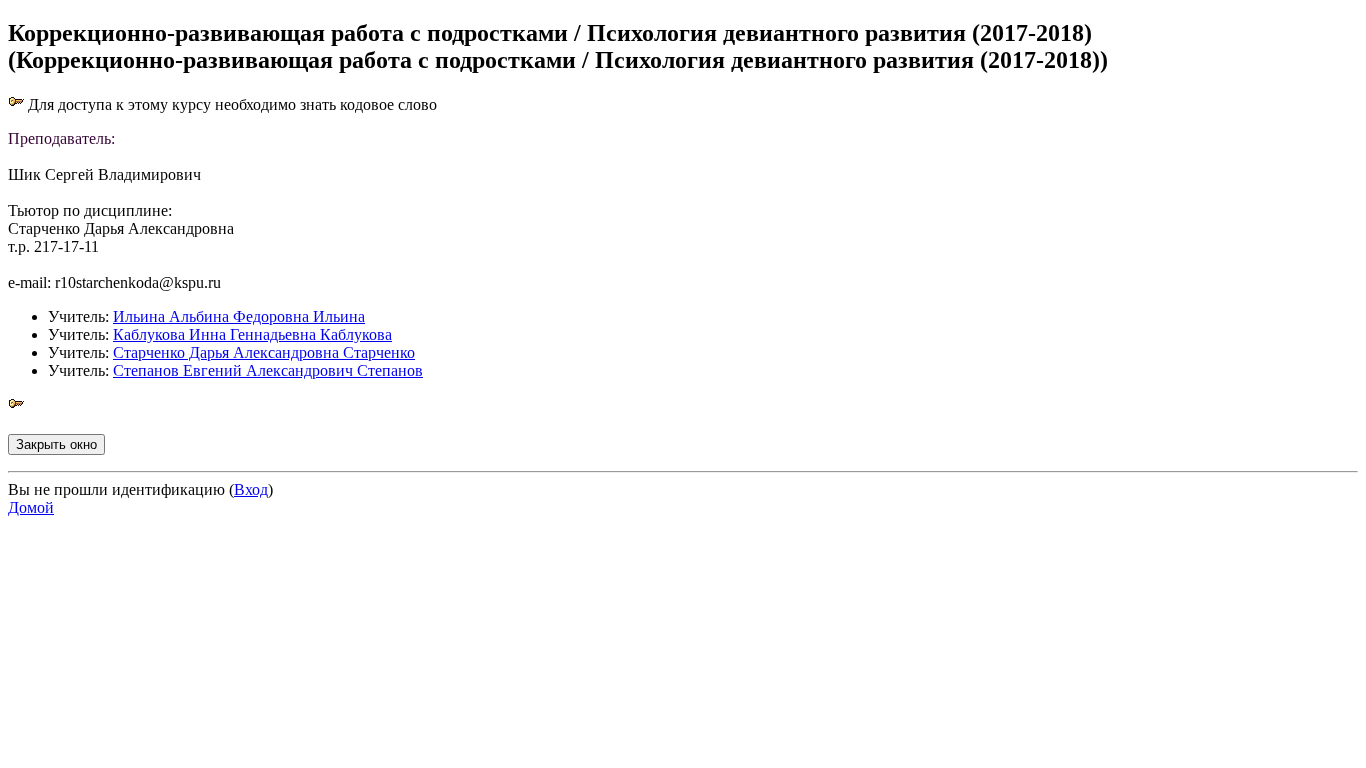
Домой (31, 507)
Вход (251, 489)
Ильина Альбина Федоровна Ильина (239, 316)
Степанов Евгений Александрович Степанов (268, 370)
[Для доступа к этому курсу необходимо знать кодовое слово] (16, 406)
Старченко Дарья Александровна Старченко (264, 352)
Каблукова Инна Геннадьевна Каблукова (252, 334)
